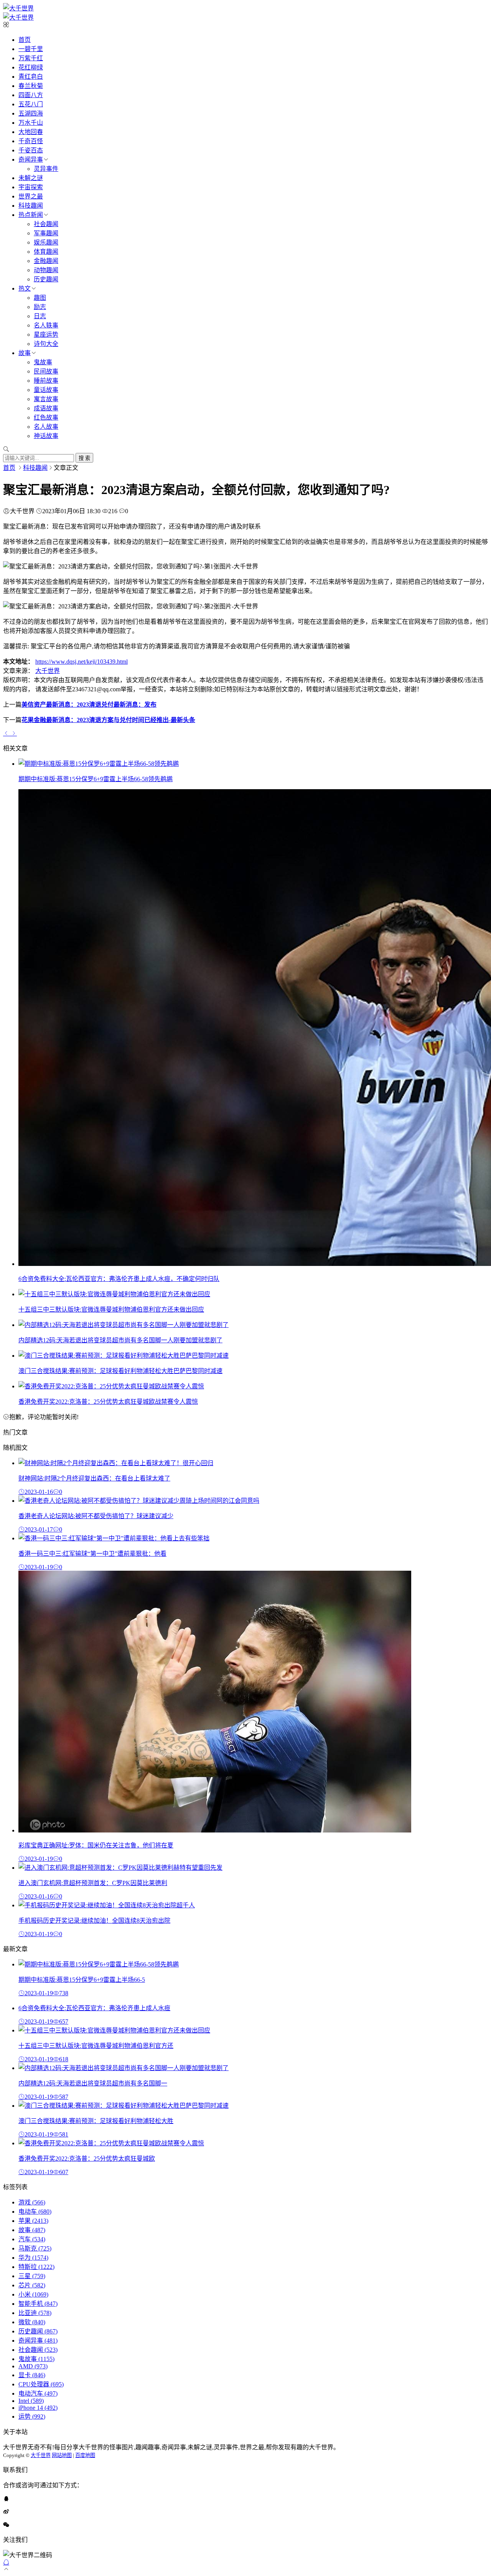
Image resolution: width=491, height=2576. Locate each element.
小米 (33, 2294)
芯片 (32, 2285)
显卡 (32, 2375)
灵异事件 (46, 169)
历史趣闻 (46, 279)
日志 (40, 316)
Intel (31, 2401)
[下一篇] (14, 733)
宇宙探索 (31, 187)
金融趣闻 (46, 261)
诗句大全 (46, 344)
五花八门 (31, 104)
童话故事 (46, 390)
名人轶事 (46, 325)
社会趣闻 (46, 224)
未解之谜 (31, 178)
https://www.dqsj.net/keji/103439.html (82, 662)
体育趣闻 (46, 252)
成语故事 (46, 408)
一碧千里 (31, 49)
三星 (32, 2276)
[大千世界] (18, 8)
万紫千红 (31, 58)
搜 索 (84, 458)
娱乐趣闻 (46, 242)
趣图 (40, 298)
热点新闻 (31, 215)
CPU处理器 (41, 2384)
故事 (25, 353)
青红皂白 (31, 77)
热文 (25, 288)
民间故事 (46, 371)
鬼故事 (43, 362)
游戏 (32, 2202)
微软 (32, 2322)
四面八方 (31, 95)
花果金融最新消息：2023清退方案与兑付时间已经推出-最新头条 (108, 720)
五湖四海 (31, 113)
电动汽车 (38, 2393)
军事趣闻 (46, 233)
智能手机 (38, 2304)
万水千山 (31, 123)
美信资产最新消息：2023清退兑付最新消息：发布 (89, 705)
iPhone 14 (38, 2408)
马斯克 (35, 2248)
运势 (32, 2417)
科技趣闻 (31, 206)
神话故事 (46, 436)
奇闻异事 (31, 159)
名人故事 (46, 427)
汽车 (32, 2239)
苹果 (33, 2221)
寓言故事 (46, 399)
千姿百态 (31, 150)
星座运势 (46, 335)
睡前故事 (46, 381)
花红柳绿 (31, 67)
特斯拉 (36, 2267)
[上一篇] (7, 733)
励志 (40, 307)
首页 (25, 40)
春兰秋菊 (31, 86)
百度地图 (85, 2455)
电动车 (35, 2212)
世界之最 (31, 196)
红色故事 (46, 417)
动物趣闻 (46, 270)
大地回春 (31, 132)
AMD (33, 2366)
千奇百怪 (31, 141)
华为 (33, 2258)
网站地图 (62, 2455)
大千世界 (48, 671)
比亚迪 (35, 2313)
